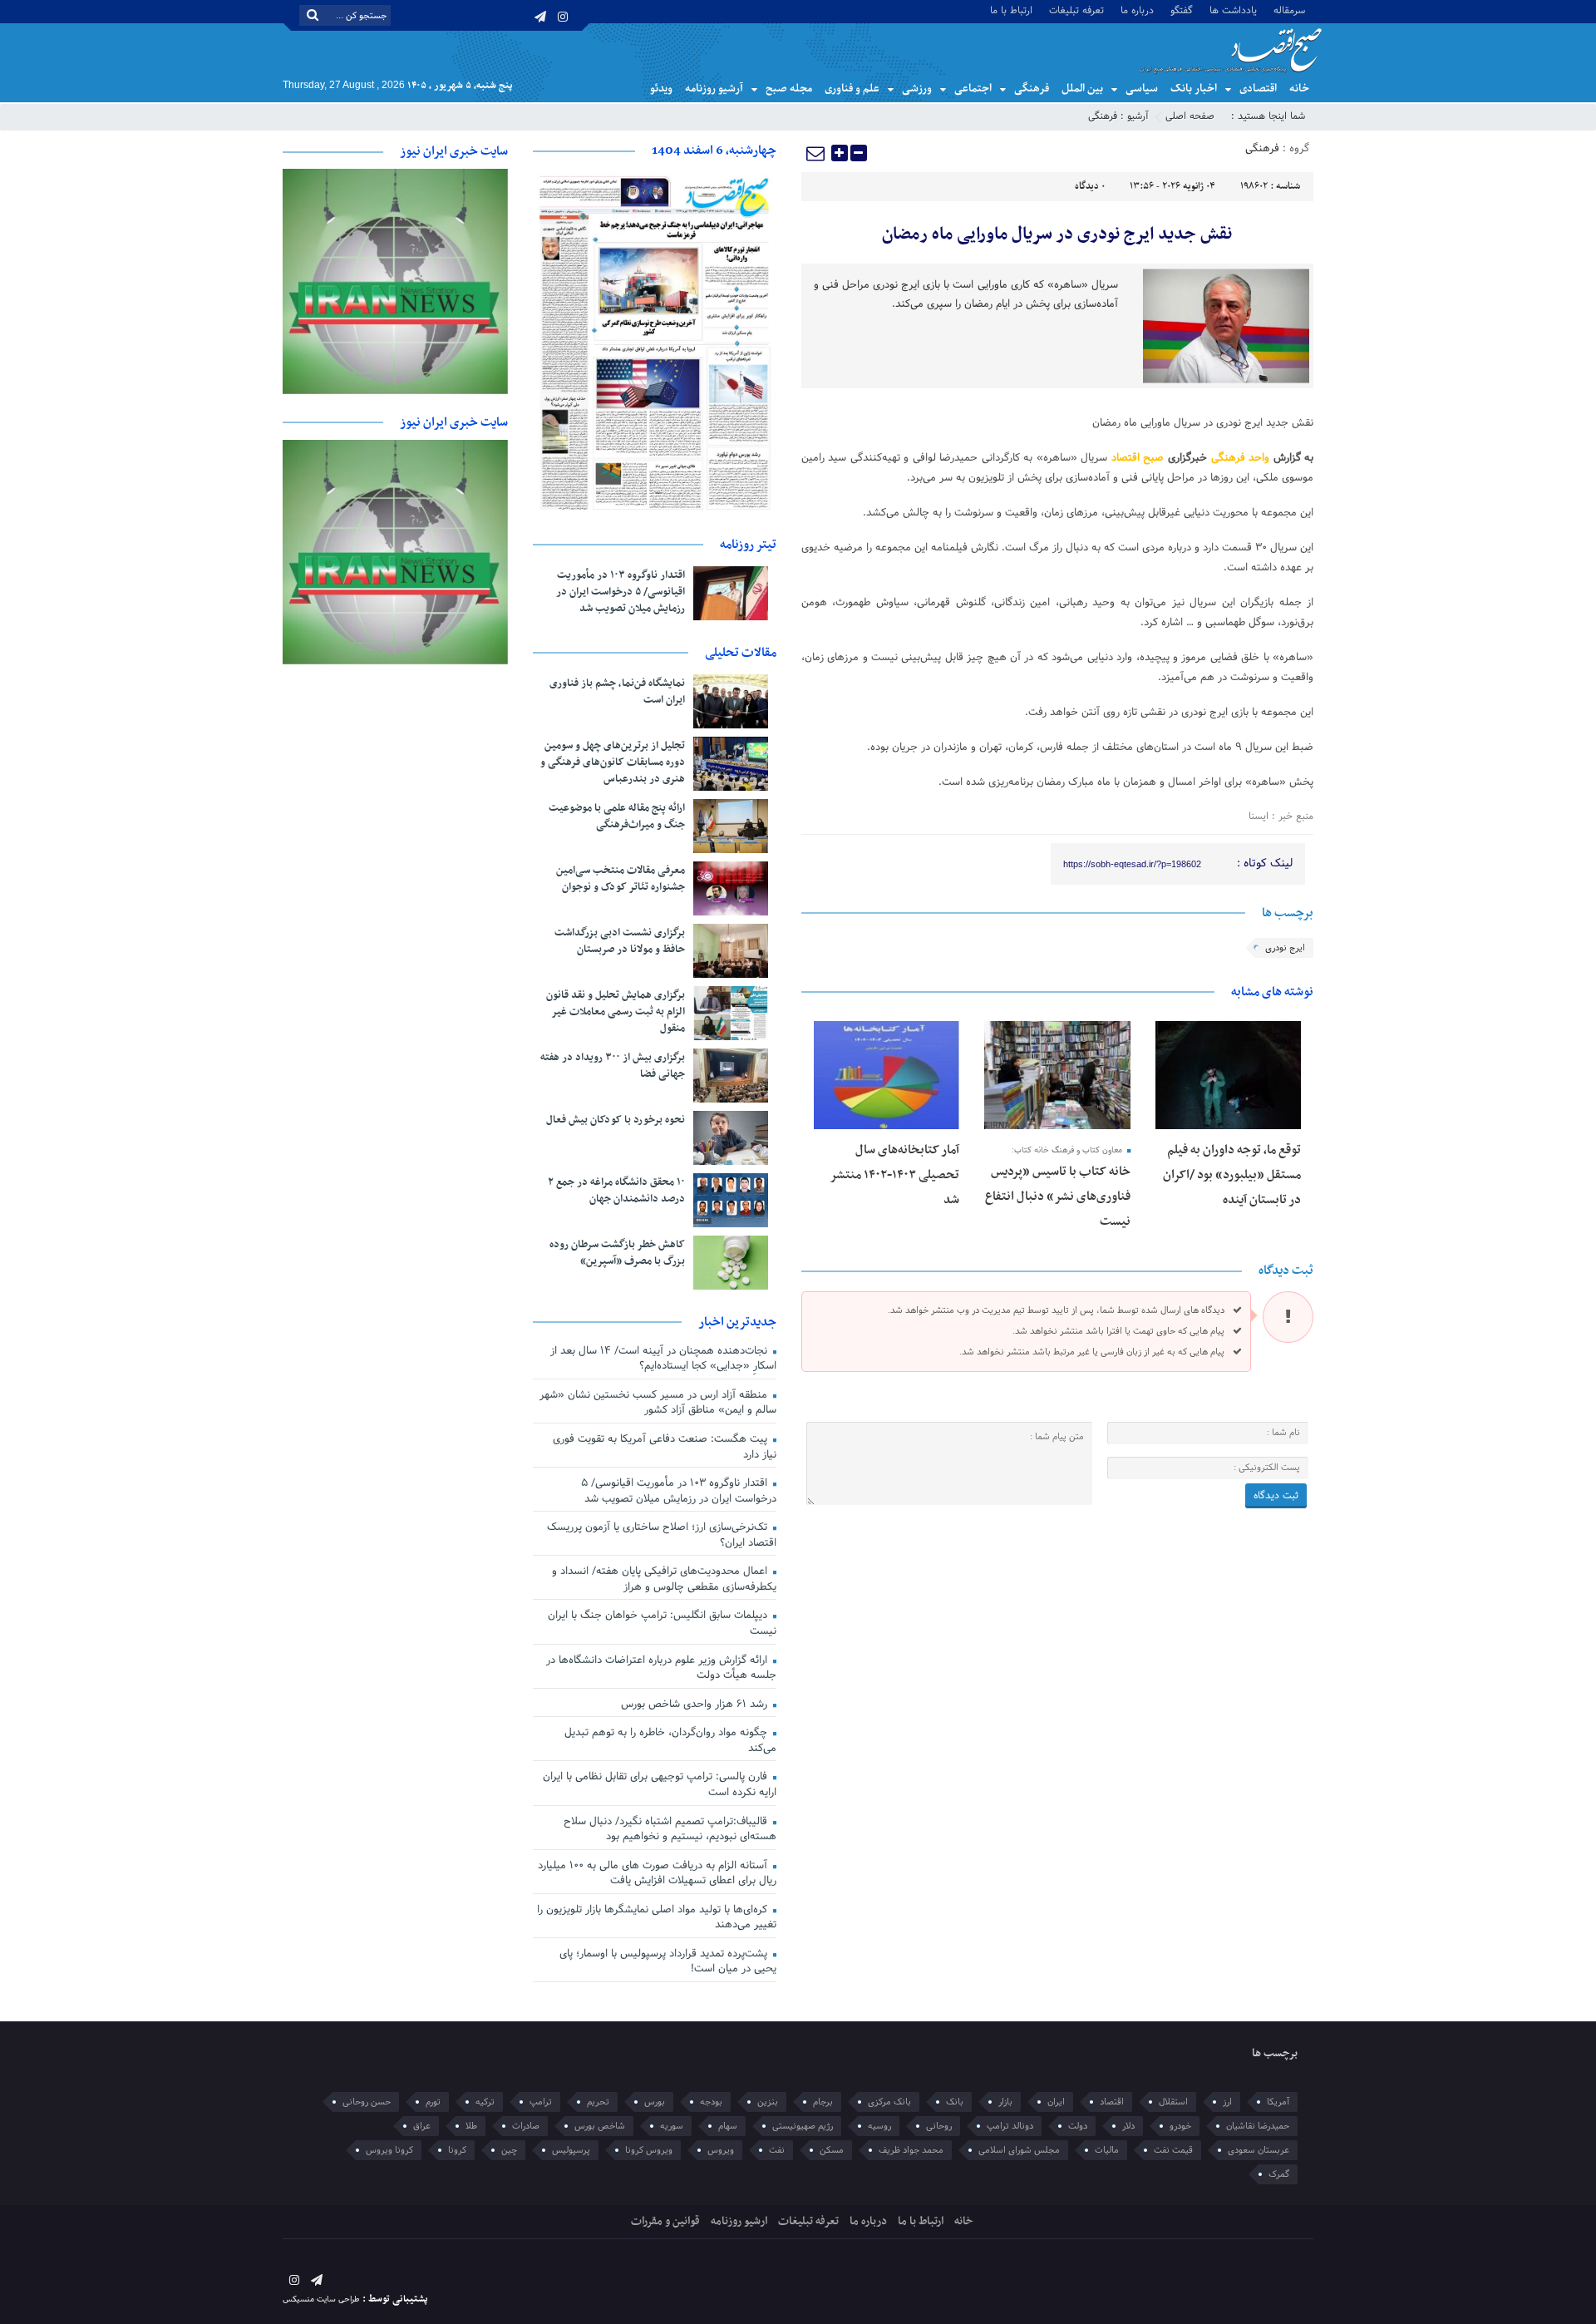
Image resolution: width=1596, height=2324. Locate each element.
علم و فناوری (852, 89)
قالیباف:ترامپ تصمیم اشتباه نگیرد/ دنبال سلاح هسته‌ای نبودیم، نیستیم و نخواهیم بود (670, 1830)
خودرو (1180, 2126)
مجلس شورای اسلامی (1019, 2150)
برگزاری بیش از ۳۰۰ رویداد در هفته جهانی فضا (613, 1066)
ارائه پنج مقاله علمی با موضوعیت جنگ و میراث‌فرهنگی (617, 817)
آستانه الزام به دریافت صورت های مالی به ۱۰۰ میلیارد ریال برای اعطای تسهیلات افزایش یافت (657, 1874)
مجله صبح (789, 89)
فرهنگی (1032, 89)
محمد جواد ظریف (911, 2150)
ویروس (721, 2150)
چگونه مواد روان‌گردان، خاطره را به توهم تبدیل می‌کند (670, 1741)
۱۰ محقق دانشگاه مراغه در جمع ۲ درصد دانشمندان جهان (616, 1191)
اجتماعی (973, 89)
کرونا (457, 2150)
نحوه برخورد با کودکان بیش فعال (616, 1120)
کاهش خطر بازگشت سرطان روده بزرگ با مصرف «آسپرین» (617, 1253)
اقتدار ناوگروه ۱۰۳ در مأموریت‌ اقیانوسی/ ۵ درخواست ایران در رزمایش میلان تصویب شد (621, 592)
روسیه (879, 2126)
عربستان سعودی (1259, 2150)
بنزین (768, 2102)
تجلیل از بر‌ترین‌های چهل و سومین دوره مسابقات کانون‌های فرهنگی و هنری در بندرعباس (613, 762)
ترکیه (485, 2102)
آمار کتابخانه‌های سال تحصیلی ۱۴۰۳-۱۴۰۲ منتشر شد (894, 1175)
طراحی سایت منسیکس (321, 2299)
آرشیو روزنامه (714, 89)
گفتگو (1182, 10)
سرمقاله (1289, 10)
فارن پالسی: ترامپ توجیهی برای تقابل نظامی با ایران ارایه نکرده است (660, 1785)
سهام (728, 2126)
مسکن (832, 2150)
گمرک (1279, 2174)
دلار (1128, 2126)
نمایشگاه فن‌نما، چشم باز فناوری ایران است (617, 692)
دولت (1078, 2126)
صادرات (526, 2126)
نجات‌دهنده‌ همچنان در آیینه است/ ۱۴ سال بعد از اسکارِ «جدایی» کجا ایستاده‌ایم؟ (663, 1359)
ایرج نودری (1285, 948)
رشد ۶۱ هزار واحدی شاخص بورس (696, 1705)
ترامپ (541, 2102)
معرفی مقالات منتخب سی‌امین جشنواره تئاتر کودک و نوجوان (621, 879)
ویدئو (661, 89)
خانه (1299, 89)
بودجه (711, 2102)
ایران (1056, 2102)
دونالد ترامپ (1010, 2126)
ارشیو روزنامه (739, 2221)
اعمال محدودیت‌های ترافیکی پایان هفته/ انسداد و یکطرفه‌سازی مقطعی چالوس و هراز (664, 1579)
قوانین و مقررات (665, 2221)
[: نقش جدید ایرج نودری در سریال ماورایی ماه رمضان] (816, 153)
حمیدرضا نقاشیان (1258, 2126)
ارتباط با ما (1011, 10)
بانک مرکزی (889, 2102)
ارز (1227, 2102)
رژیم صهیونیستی (803, 2126)
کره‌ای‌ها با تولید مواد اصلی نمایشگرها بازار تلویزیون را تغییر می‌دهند (657, 1918)
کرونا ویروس (389, 2150)
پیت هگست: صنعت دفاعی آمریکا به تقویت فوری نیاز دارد (665, 1447)
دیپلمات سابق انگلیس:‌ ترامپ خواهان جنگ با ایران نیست (662, 1623)
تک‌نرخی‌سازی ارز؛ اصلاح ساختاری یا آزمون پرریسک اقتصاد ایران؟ (662, 1535)
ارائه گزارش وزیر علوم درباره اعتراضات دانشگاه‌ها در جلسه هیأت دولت (661, 1668)
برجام (823, 2102)
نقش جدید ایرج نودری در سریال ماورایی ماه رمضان (1057, 234)
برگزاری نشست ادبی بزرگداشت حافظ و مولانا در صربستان (620, 941)
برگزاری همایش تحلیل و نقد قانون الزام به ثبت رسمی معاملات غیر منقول (616, 1012)
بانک (955, 2102)
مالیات (1107, 2150)
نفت (777, 2150)
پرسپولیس (571, 2150)
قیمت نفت (1173, 2150)
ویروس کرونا (649, 2150)
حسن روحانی (367, 2102)
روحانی (939, 2126)
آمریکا (1278, 2102)
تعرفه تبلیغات (1076, 10)
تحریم (598, 2102)
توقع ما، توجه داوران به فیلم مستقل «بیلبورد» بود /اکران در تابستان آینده (1232, 1175)
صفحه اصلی (1190, 116)
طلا (471, 2126)
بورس (655, 2102)
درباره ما (1137, 10)
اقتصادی (1258, 89)
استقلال (1173, 2102)
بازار (1005, 2102)
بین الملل (1082, 89)
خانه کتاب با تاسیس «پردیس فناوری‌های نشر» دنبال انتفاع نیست (1058, 1197)
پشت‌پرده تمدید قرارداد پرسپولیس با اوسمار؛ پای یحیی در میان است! (668, 1962)
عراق (422, 2126)
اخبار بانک (1194, 89)
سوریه (672, 2126)
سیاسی (1142, 89)
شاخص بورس (600, 2126)
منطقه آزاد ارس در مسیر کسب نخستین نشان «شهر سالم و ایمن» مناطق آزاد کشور (658, 1403)
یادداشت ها (1233, 10)
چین (509, 2150)
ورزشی (917, 89)
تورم (433, 2102)
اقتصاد (1112, 2102)
